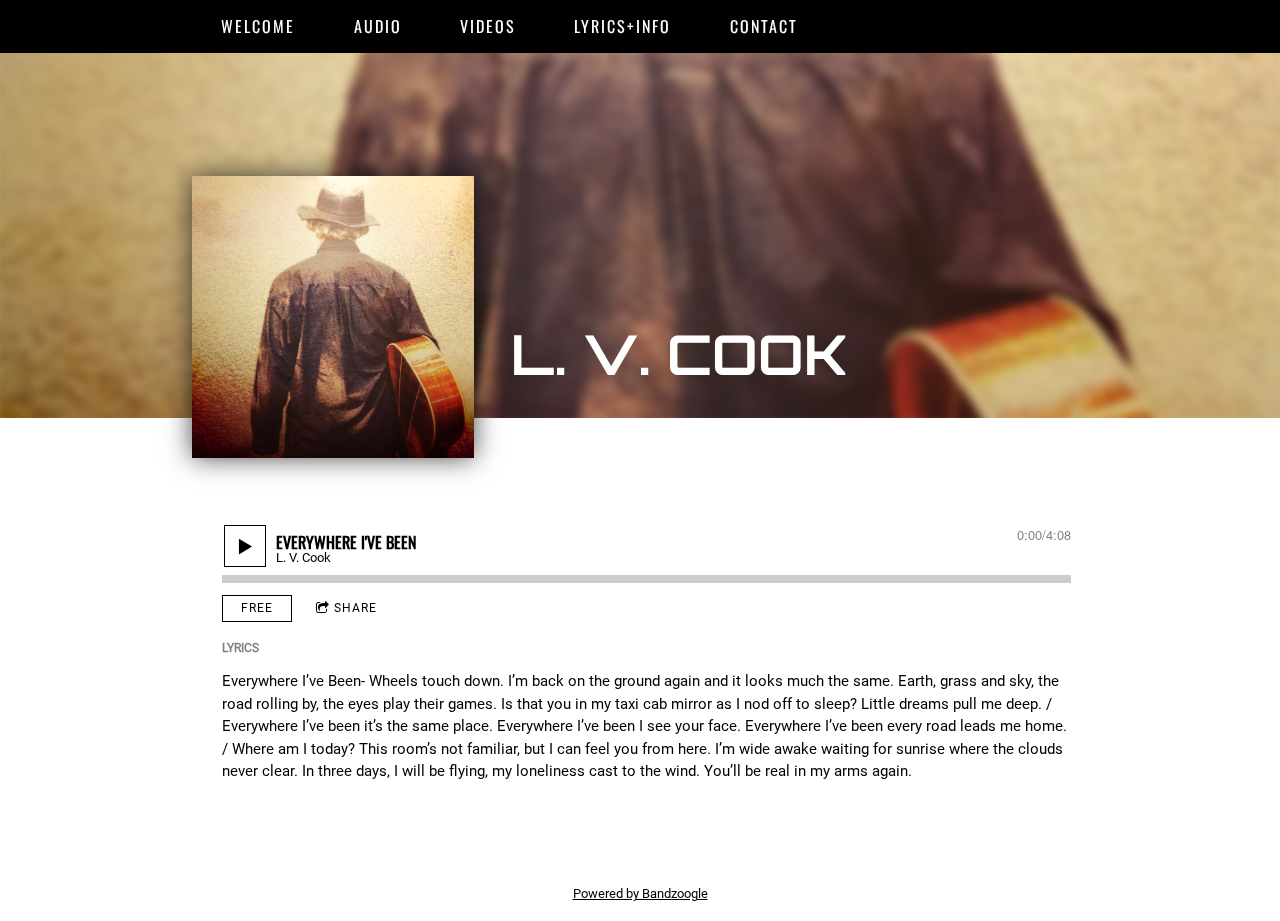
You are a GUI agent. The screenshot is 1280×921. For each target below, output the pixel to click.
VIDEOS (488, 26)
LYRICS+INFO (622, 26)
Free (257, 608)
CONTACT (764, 26)
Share (355, 608)
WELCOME (258, 26)
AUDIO (378, 26)
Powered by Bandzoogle (640, 893)
